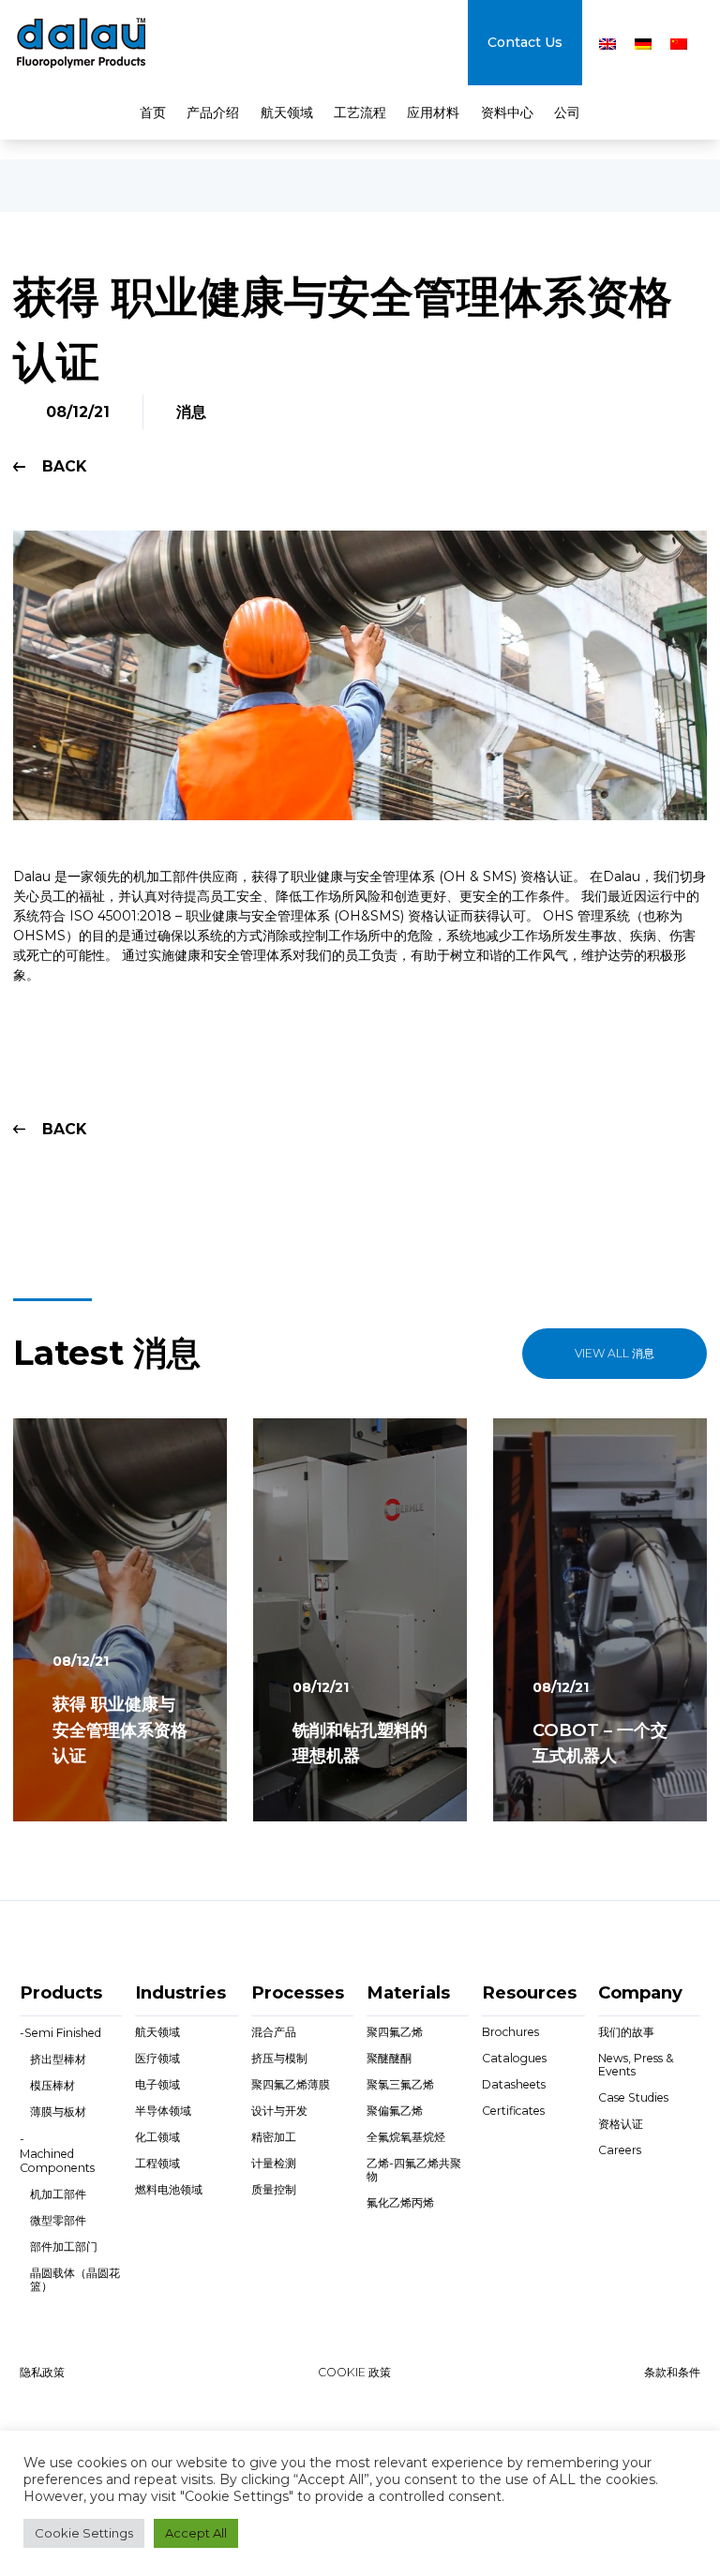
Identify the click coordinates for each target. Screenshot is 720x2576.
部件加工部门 (64, 2247)
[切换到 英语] (607, 44)
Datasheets (514, 2084)
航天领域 (287, 112)
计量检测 (274, 2163)
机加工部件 (58, 2194)
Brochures (510, 2032)
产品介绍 (213, 112)
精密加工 (274, 2137)
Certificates (513, 2111)
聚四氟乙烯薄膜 (291, 2084)
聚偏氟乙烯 (395, 2111)
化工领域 (157, 2137)
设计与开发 (279, 2111)
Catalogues (514, 2058)
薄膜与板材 (58, 2112)
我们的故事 (626, 2032)
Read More (93, 1798)
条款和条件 (672, 2372)
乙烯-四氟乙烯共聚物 (414, 2170)
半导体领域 (163, 2111)
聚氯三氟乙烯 (400, 2084)
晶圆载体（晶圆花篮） (75, 2279)
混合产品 (274, 2032)
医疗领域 (157, 2058)
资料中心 (507, 112)
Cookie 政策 (354, 2372)
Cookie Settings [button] (84, 2533)
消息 (191, 412)
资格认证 (621, 2124)
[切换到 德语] (643, 44)
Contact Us (525, 42)
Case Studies (633, 2097)
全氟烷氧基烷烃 (406, 2137)
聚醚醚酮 (389, 2058)
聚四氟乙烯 (395, 2032)
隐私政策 (42, 2372)
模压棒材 (52, 2085)
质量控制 (274, 2189)
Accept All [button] (196, 2533)
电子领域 (157, 2084)
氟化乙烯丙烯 (400, 2202)
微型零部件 (58, 2220)
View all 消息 (615, 1353)
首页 (153, 112)
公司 (567, 112)
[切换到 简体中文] (679, 44)
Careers (620, 2150)
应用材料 (433, 112)
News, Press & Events (636, 2065)
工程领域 (157, 2163)
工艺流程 (360, 112)
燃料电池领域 (169, 2189)
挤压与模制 (279, 2058)
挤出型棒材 (58, 2059)
